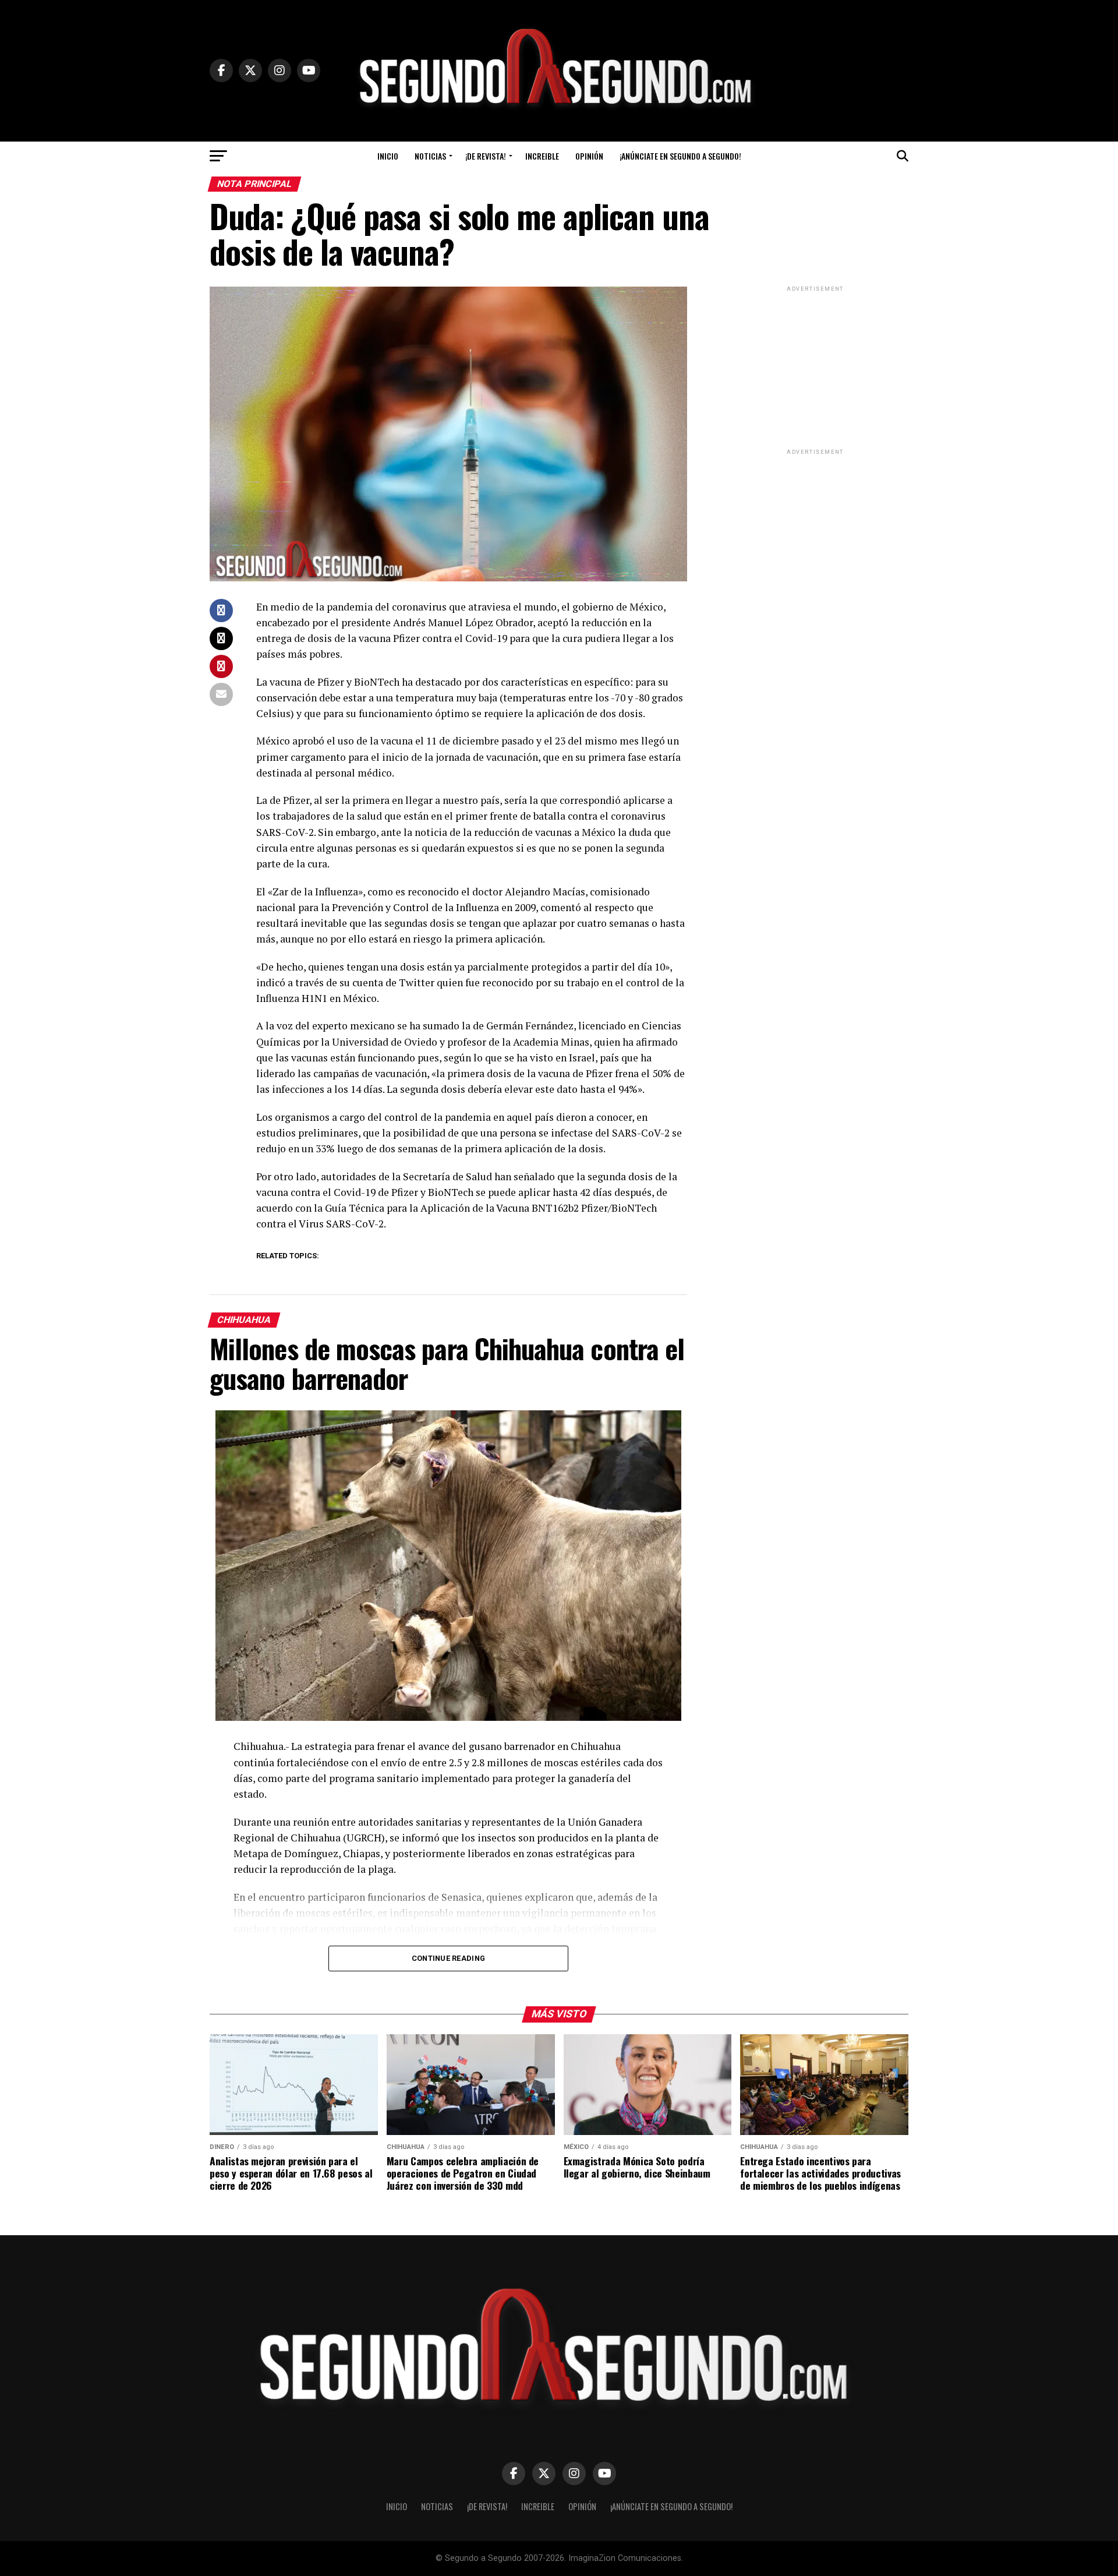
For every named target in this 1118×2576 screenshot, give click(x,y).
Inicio (388, 156)
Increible (542, 156)
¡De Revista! (486, 156)
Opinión (589, 156)
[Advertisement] (815, 367)
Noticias (430, 156)
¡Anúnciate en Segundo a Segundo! (680, 156)
